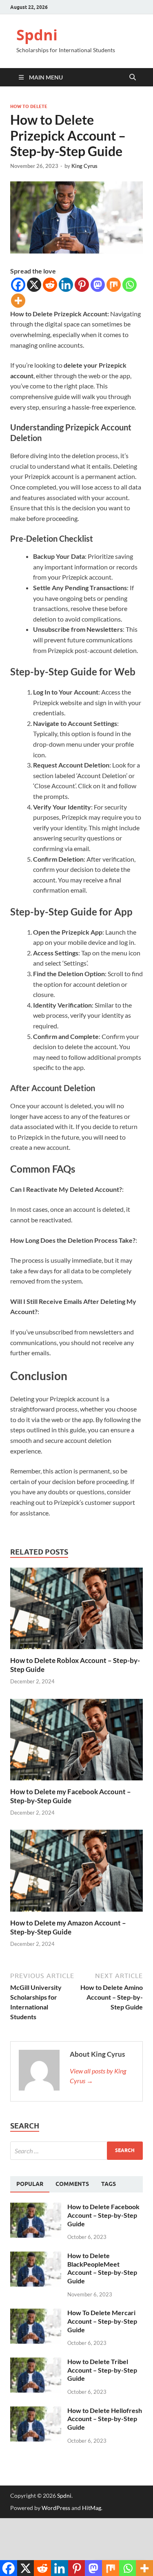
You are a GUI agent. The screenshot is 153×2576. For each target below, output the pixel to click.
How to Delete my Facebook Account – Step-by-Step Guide (71, 1796)
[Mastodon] (98, 285)
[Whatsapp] (130, 285)
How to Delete (29, 106)
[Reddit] (50, 285)
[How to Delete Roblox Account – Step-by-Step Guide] (76, 1611)
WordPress (56, 2508)
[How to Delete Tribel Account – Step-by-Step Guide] (36, 2362)
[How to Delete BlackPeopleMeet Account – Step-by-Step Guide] (36, 2256)
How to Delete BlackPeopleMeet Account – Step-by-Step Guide (102, 2268)
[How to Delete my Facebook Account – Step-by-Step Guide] (76, 1742)
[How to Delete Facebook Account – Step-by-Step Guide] (36, 2207)
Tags (109, 2184)
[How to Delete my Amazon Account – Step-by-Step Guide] (76, 1873)
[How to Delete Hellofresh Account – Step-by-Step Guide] (36, 2411)
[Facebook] (18, 285)
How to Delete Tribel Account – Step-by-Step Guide (102, 2370)
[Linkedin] (66, 285)
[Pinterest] (82, 285)
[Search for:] (76, 2151)
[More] (18, 301)
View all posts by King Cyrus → (98, 2076)
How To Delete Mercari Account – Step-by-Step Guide (102, 2321)
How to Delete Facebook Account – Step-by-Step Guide (103, 2215)
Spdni (37, 35)
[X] (34, 285)
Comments (72, 2184)
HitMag (92, 2508)
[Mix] (114, 285)
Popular (30, 2184)
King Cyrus (84, 166)
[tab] (30, 2184)
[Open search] (133, 77)
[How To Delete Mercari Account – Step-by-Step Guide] (36, 2313)
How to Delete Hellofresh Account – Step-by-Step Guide (105, 2419)
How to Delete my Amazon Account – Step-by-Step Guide (68, 1927)
